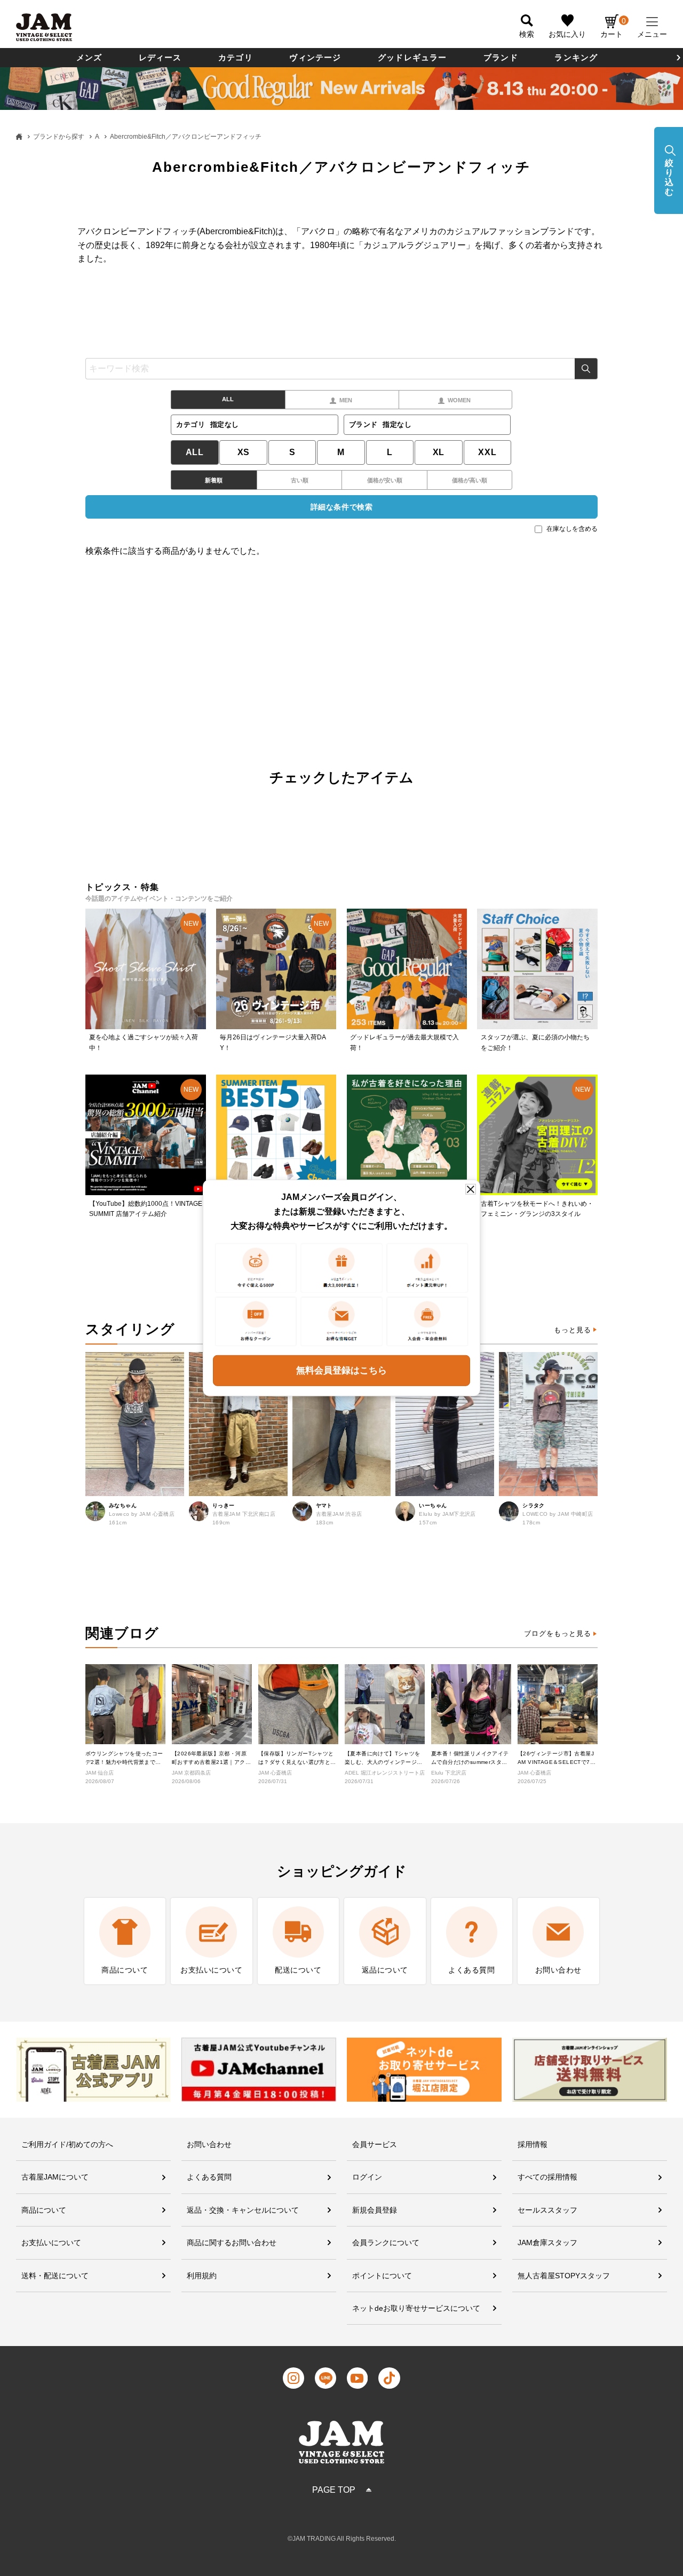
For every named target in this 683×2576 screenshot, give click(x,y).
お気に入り (567, 34)
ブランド (501, 57)
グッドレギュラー (412, 57)
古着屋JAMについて (55, 2177)
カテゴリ (236, 57)
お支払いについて (51, 2243)
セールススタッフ (547, 2210)
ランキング (576, 57)
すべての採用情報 (547, 2177)
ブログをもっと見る (558, 1633)
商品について (44, 2210)
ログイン (367, 2177)
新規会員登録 (375, 2210)
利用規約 (202, 2276)
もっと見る (573, 1330)
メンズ (89, 57)
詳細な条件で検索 (341, 507)
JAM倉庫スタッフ (547, 2243)
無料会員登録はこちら (341, 1370)
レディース (160, 57)
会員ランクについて (386, 2243)
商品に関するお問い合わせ (232, 2243)
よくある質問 (209, 2177)
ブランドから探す (59, 137)
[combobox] (341, 369)
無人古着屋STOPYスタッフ (564, 2276)
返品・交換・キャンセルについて (243, 2210)
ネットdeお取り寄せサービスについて (416, 2308)
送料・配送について (55, 2276)
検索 (586, 369)
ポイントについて (382, 2276)
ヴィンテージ (315, 57)
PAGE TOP (334, 2490)
